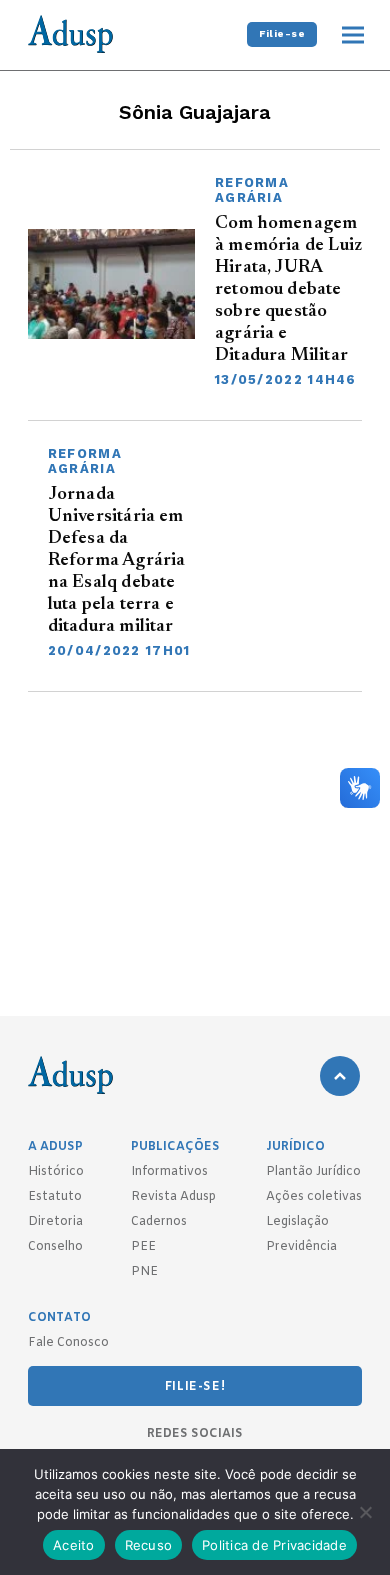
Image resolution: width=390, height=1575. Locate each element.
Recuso (149, 1545)
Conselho (55, 1247)
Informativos (169, 1172)
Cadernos (159, 1222)
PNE (144, 1272)
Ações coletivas (314, 1197)
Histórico (56, 1172)
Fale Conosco (68, 1343)
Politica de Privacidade (274, 1545)
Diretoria (55, 1222)
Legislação (297, 1222)
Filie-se (282, 33)
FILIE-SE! (195, 1387)
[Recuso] (365, 1512)
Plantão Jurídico (313, 1172)
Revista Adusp (173, 1197)
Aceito (74, 1545)
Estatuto (55, 1197)
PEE (143, 1247)
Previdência (301, 1247)
